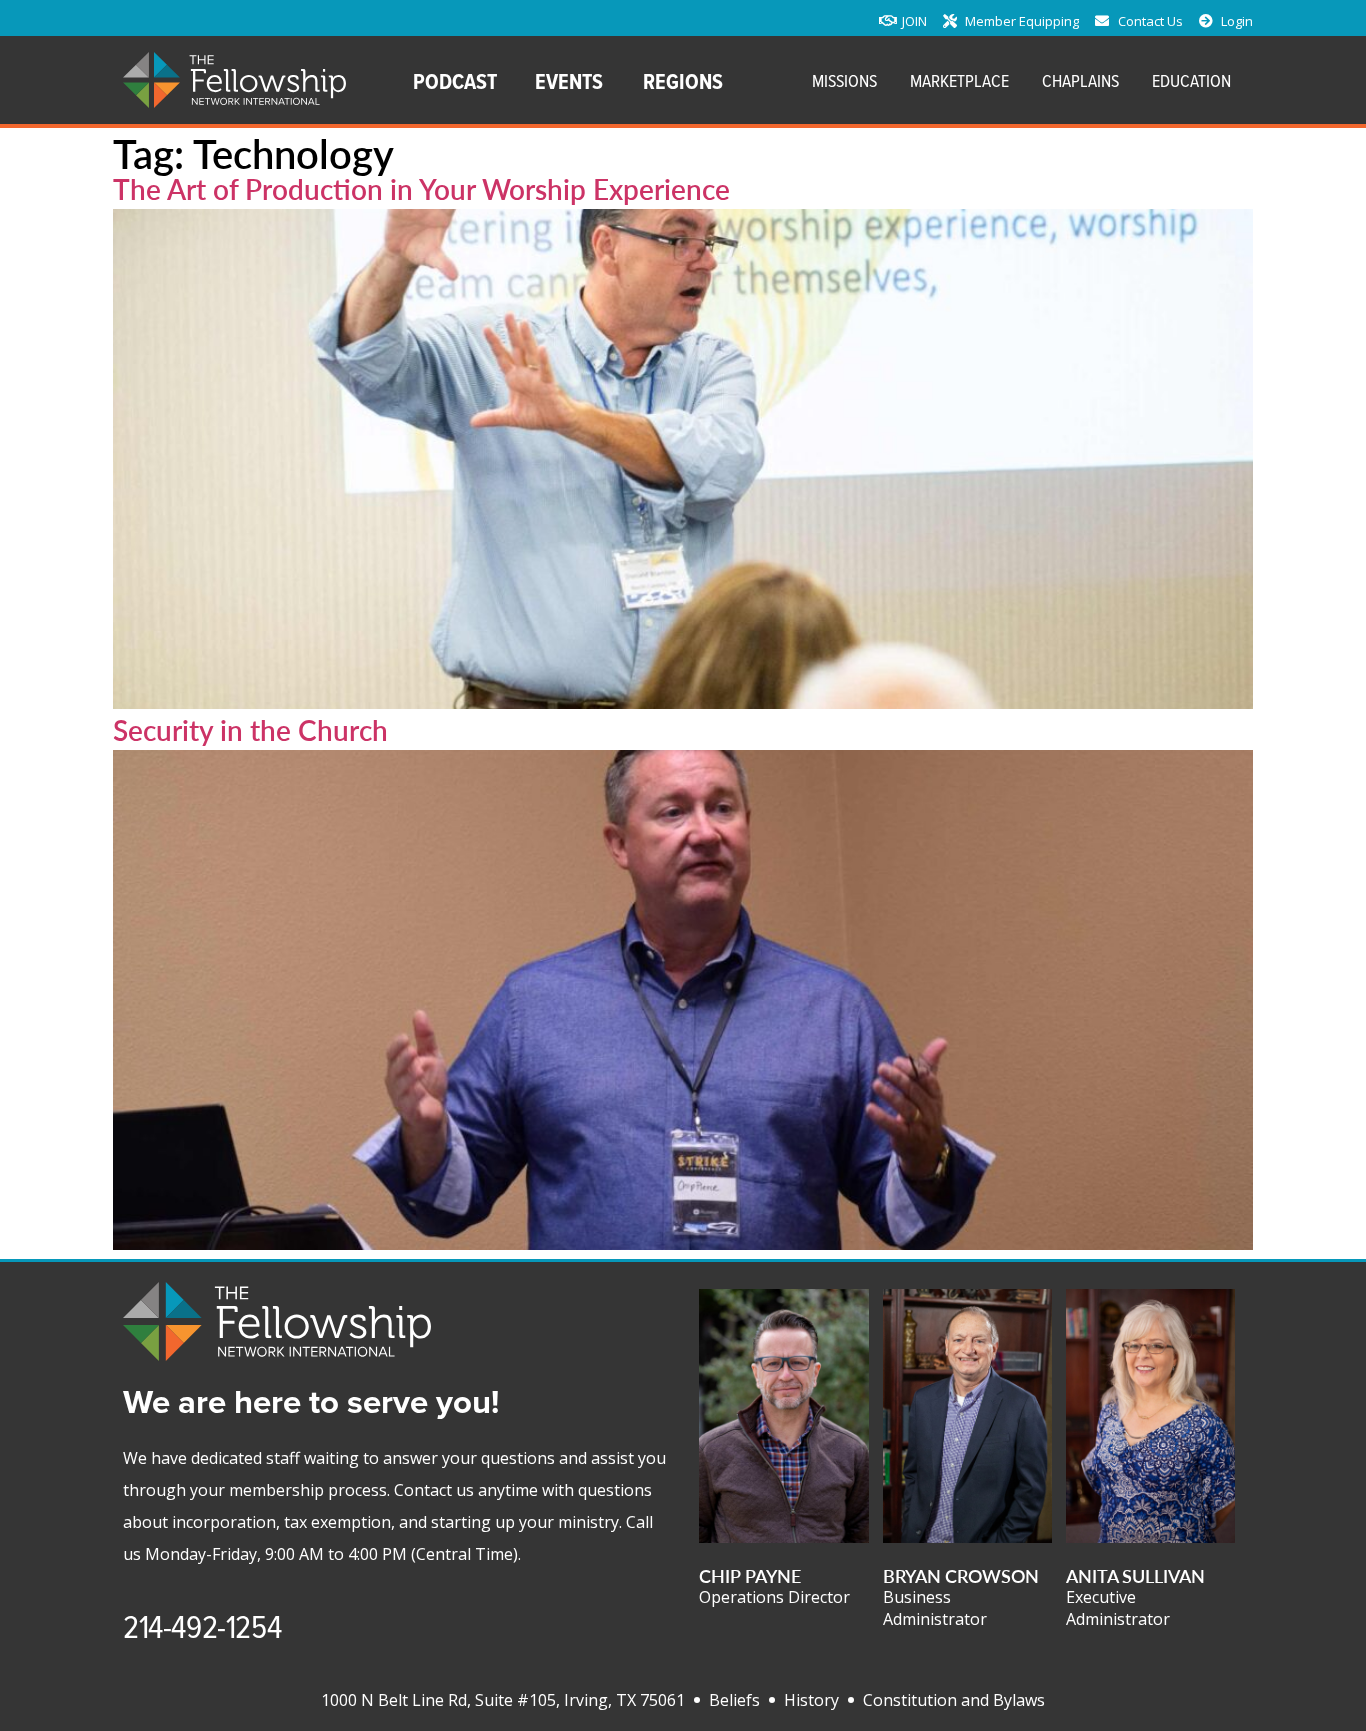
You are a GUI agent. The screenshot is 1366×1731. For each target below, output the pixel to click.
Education (1191, 80)
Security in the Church (250, 729)
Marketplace (959, 80)
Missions (844, 80)
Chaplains (1080, 80)
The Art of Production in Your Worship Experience (421, 188)
